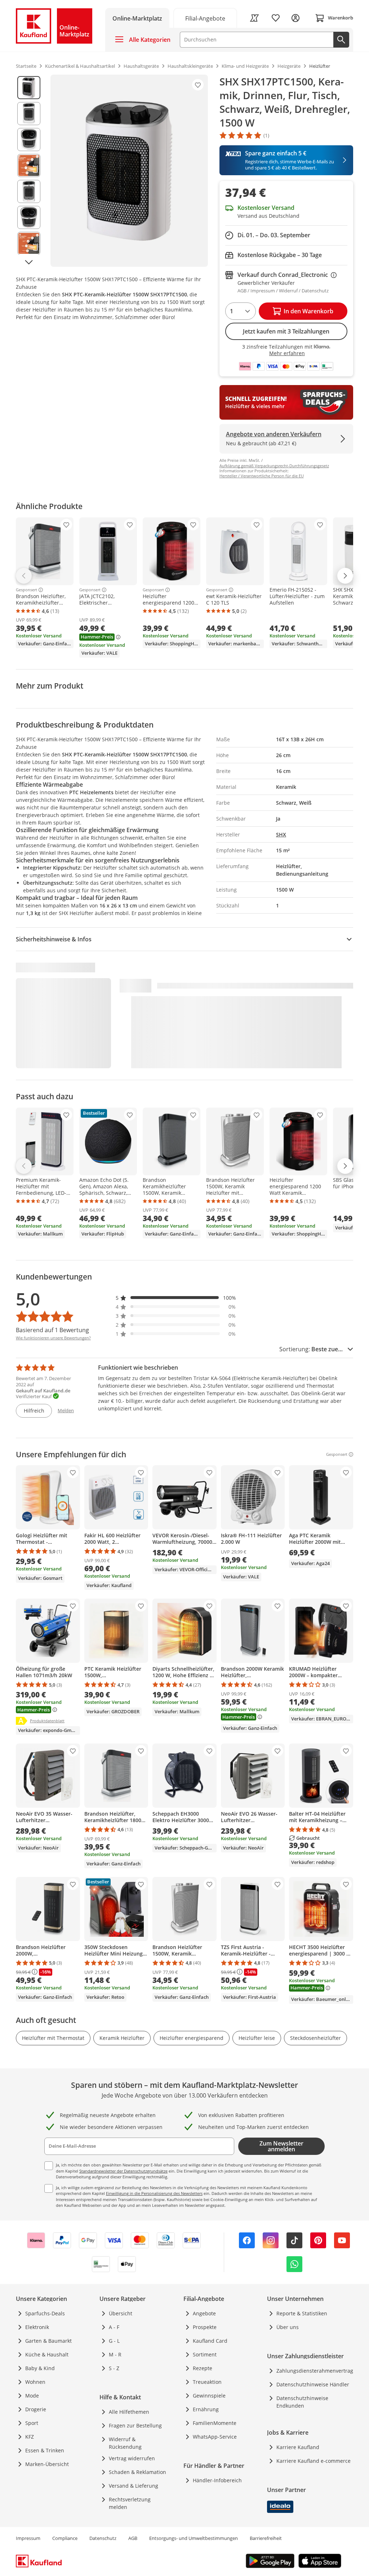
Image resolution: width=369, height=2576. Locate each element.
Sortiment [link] (205, 2354)
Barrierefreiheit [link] (266, 2538)
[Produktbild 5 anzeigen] (29, 191)
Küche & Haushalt (47, 2354)
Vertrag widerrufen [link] (132, 2458)
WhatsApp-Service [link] (215, 2437)
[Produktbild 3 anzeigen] (29, 140)
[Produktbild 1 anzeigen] (29, 88)
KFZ (30, 2437)
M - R (115, 2354)
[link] (205, 18)
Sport (32, 2423)
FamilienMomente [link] (215, 2423)
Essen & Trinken (45, 2450)
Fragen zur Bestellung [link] (135, 2425)
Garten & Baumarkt (48, 2341)
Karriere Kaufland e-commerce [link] (314, 2461)
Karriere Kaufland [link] (298, 2447)
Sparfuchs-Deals (45, 2313)
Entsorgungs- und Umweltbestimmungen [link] (194, 2538)
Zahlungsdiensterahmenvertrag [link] (315, 2371)
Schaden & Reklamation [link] (137, 2472)
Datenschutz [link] (103, 2538)
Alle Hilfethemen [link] (129, 2412)
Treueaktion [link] (207, 2382)
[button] (176, 1298)
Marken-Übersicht (47, 2464)
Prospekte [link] (205, 2327)
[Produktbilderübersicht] (29, 171)
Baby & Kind (40, 2368)
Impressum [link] (28, 2538)
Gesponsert (26, 590)
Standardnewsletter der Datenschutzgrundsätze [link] (123, 2171)
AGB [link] (133, 2538)
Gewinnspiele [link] (209, 2396)
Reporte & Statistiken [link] (302, 2313)
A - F (114, 2327)
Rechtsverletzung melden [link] (130, 2503)
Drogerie (36, 2409)
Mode (32, 2396)
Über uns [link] (288, 2327)
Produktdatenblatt (47, 1720)
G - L (114, 2341)
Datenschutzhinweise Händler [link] (313, 2384)
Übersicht (121, 2313)
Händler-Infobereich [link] (217, 2480)
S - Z (114, 2368)
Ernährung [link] (206, 2409)
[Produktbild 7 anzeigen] (29, 243)
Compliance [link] (65, 2538)
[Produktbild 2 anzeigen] (29, 114)
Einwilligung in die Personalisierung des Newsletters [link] (154, 2193)
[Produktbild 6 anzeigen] (29, 217)
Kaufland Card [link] (210, 2341)
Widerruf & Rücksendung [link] (125, 2443)
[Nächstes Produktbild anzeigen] (29, 262)
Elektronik (37, 2327)
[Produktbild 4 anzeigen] (29, 165)
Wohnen (35, 2382)
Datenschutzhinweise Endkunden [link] (302, 2402)
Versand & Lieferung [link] (134, 2486)
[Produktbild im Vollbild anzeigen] (129, 171)
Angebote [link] (204, 2313)
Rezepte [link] (203, 2368)
